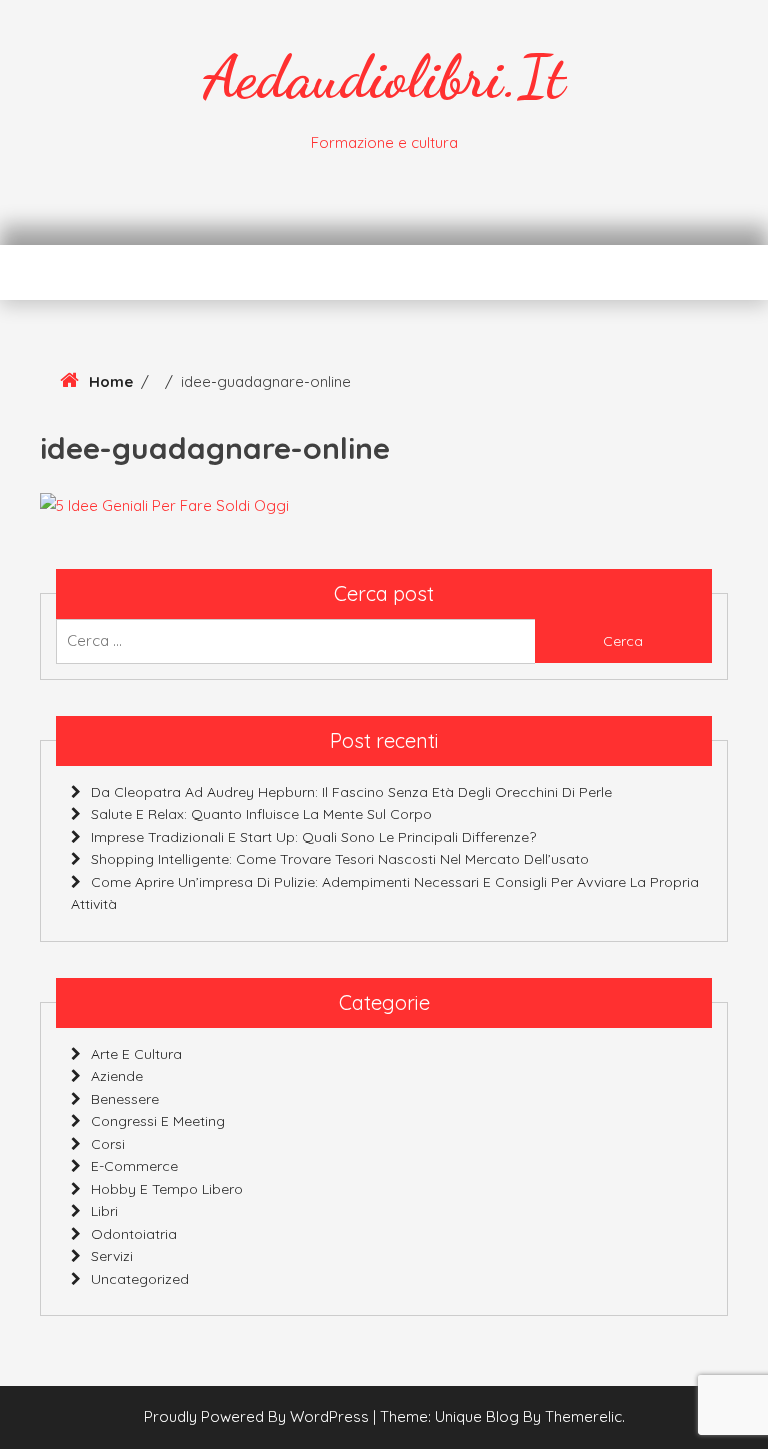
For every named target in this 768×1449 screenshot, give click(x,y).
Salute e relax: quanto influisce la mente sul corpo (261, 814)
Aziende (117, 1076)
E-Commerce (134, 1166)
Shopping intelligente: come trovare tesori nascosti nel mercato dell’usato (340, 859)
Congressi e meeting (158, 1121)
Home (111, 381)
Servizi (112, 1256)
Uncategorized (140, 1279)
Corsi (108, 1144)
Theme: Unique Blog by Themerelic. (502, 1416)
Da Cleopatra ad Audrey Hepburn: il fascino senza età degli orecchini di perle (351, 792)
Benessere (125, 1099)
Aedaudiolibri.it (384, 77)
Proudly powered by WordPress (258, 1416)
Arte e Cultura (136, 1054)
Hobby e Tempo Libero (167, 1189)
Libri (104, 1211)
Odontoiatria (134, 1234)
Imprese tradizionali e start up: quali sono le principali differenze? (313, 837)
